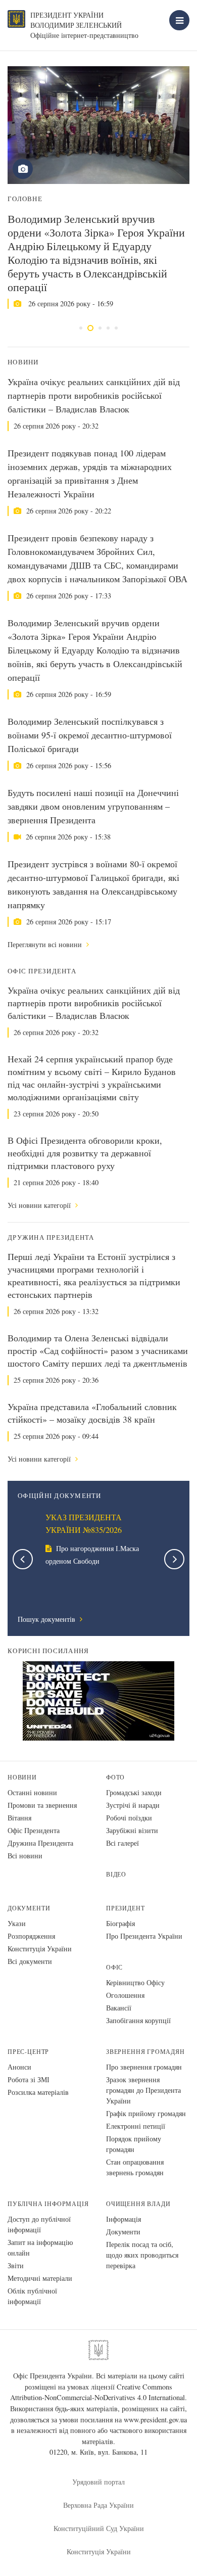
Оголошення (125, 1995)
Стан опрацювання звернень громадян (135, 2167)
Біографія (120, 1923)
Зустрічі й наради (133, 1805)
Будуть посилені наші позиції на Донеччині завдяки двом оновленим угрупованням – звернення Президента (93, 806)
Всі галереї (122, 1843)
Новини (22, 1777)
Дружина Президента (40, 1843)
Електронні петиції (136, 2126)
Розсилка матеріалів (38, 2092)
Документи (29, 1908)
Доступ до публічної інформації (39, 2224)
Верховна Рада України (98, 2505)
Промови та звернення (42, 1805)
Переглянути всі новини (46, 944)
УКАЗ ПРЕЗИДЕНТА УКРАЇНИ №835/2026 (84, 1524)
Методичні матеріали (40, 2278)
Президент (125, 1908)
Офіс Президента (34, 1830)
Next (174, 1559)
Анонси (19, 2067)
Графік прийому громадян (146, 2113)
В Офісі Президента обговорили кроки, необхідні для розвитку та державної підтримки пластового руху (85, 1153)
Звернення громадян (145, 2052)
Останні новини (32, 1792)
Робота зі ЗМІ (29, 2079)
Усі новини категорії (40, 1205)
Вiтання (19, 1818)
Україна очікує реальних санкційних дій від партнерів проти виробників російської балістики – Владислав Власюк (94, 395)
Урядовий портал (98, 2482)
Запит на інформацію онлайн (40, 2247)
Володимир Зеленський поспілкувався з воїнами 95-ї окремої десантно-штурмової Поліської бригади (90, 735)
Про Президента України (144, 1936)
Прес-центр (28, 2052)
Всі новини (25, 1856)
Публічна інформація (48, 2204)
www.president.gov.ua (155, 2420)
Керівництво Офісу (135, 1982)
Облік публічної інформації (32, 2296)
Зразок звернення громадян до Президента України (143, 2090)
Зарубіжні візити (132, 1830)
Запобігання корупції (138, 2020)
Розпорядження (31, 1936)
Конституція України (40, 1949)
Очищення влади (138, 2204)
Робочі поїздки (129, 1818)
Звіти (16, 2265)
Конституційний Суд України (99, 2528)
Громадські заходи (134, 1792)
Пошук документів (47, 1619)
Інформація (124, 2219)
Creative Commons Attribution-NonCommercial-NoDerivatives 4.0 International (97, 2392)
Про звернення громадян (144, 2067)
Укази (17, 1923)
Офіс (114, 1967)
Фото (115, 1777)
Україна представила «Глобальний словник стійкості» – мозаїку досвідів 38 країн (92, 1413)
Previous (23, 1559)
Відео (116, 1874)
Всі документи (30, 1961)
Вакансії (119, 2008)
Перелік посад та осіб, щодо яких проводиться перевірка (142, 2255)
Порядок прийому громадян (134, 2144)
